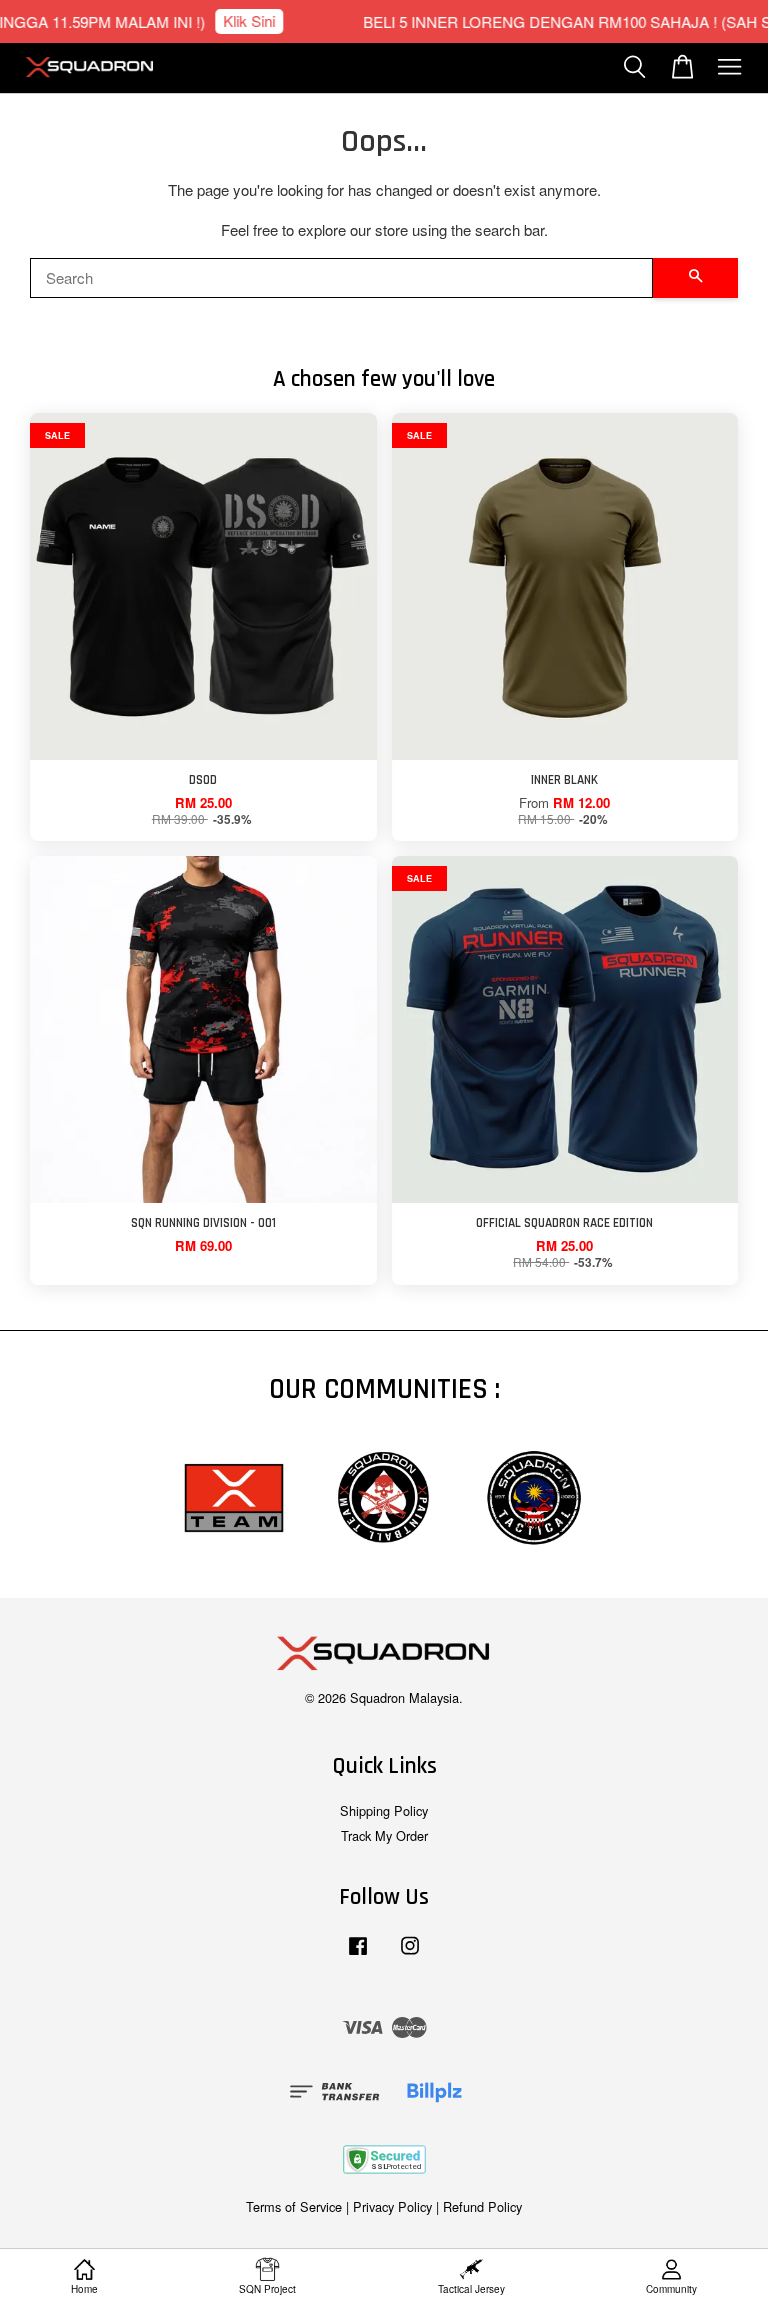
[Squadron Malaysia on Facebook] (358, 1954)
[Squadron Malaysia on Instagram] (410, 1954)
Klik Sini (231, 20)
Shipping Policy (384, 1810)
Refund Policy (482, 2206)
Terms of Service (294, 2206)
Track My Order (384, 1835)
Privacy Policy (392, 2206)
